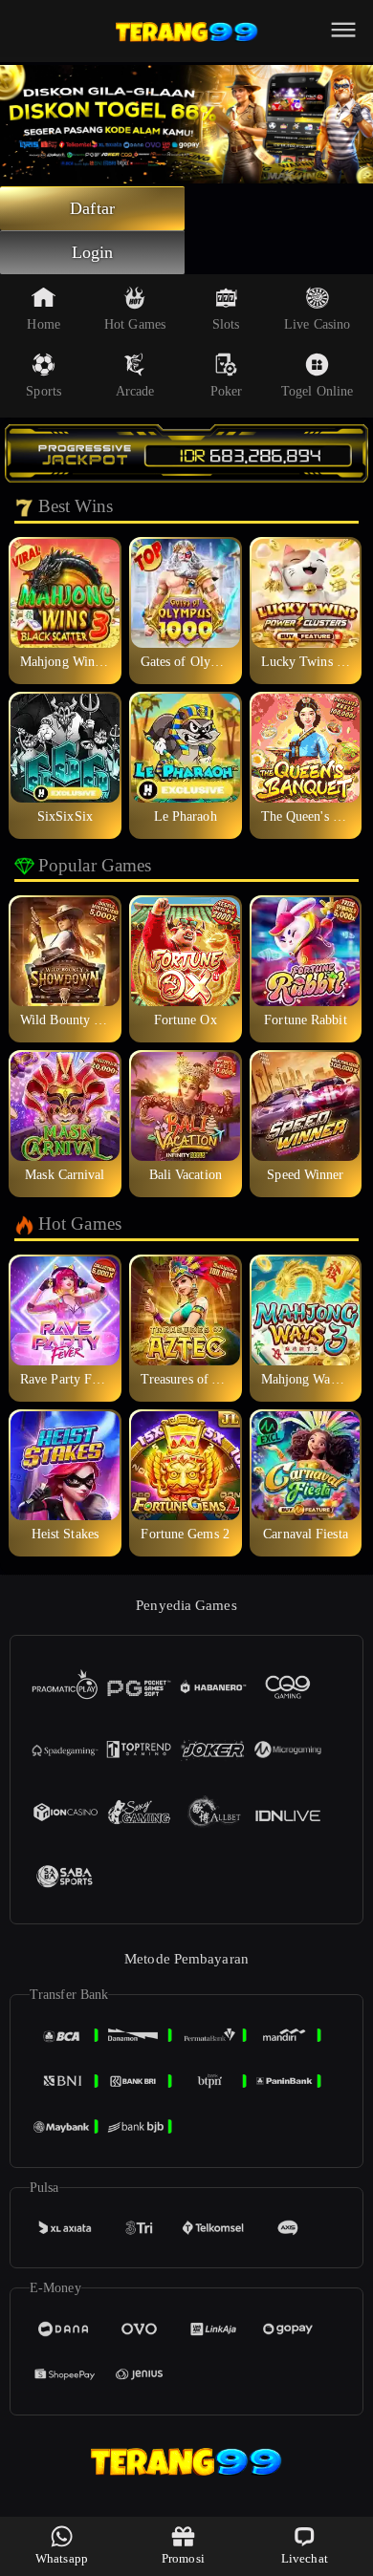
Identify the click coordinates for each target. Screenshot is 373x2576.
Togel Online (317, 391)
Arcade (135, 391)
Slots (226, 324)
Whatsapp (62, 2558)
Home (43, 324)
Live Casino (317, 324)
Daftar (92, 208)
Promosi (183, 2558)
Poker (227, 391)
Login (93, 252)
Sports (44, 391)
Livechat (305, 2558)
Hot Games (135, 324)
